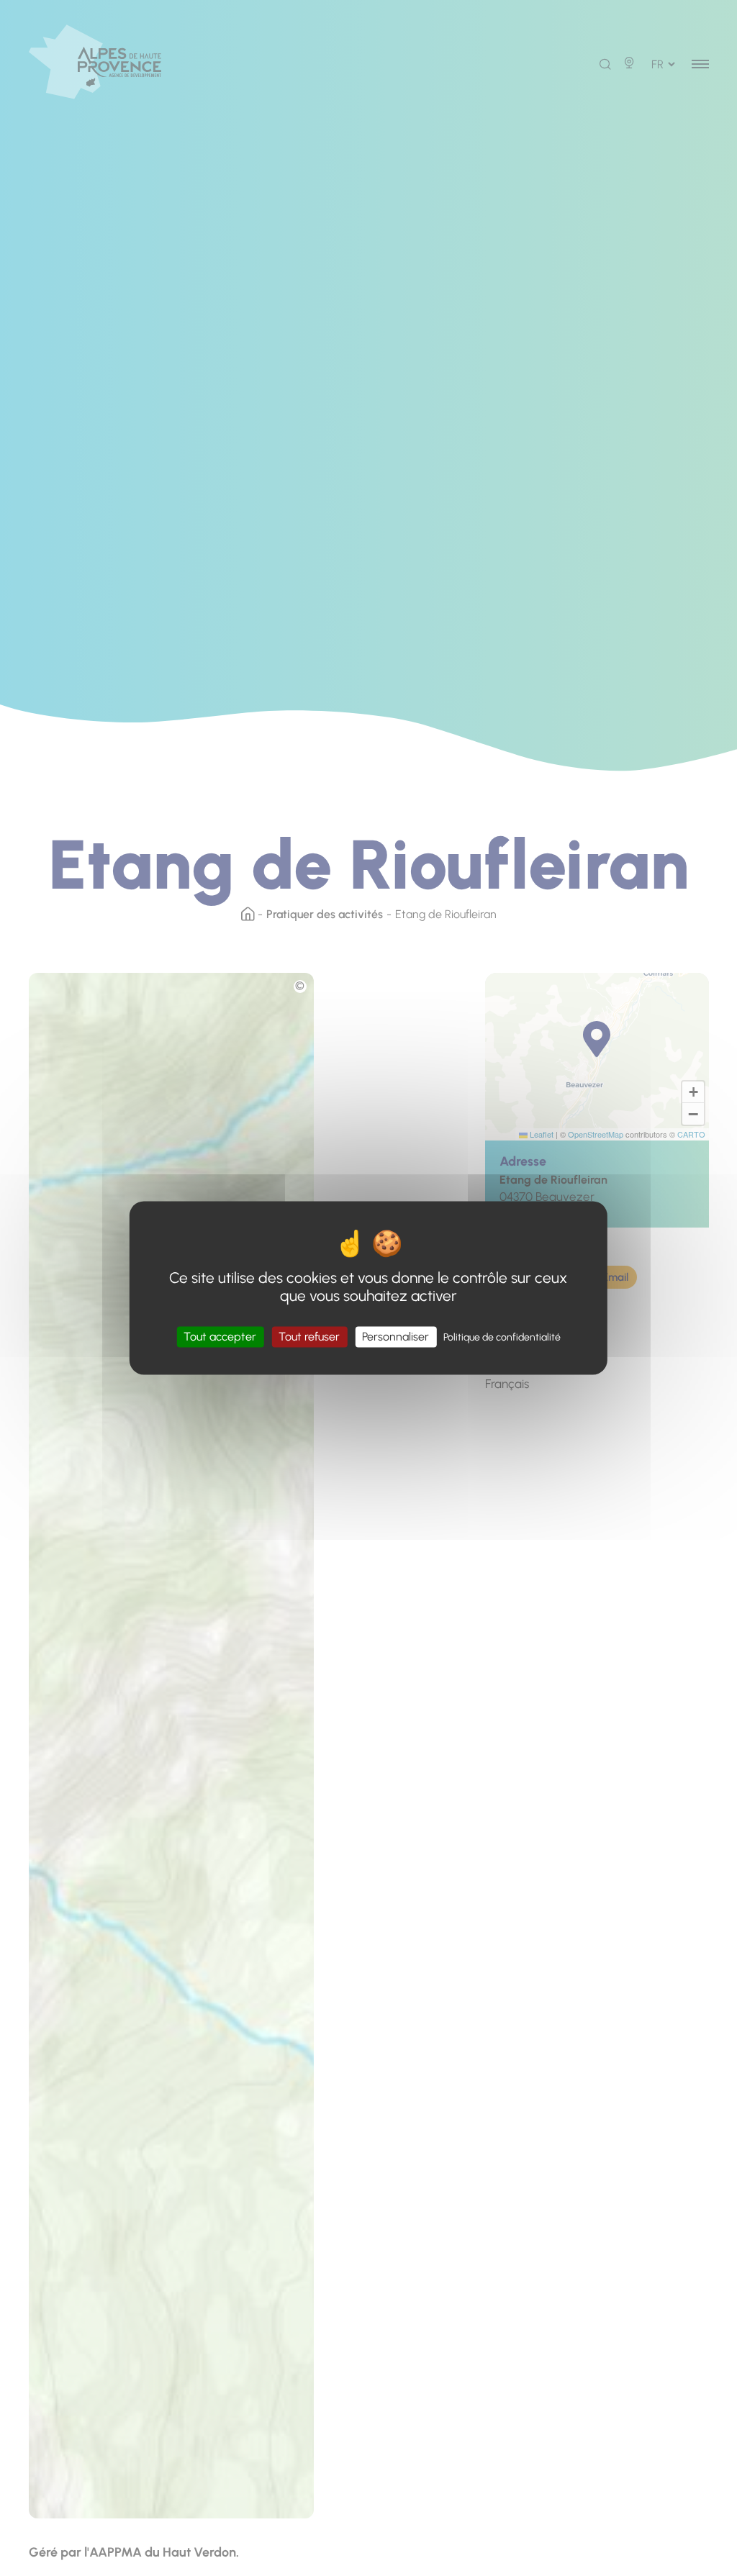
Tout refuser (309, 1337)
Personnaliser (395, 1337)
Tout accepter (220, 1337)
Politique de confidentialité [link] (502, 1337)
